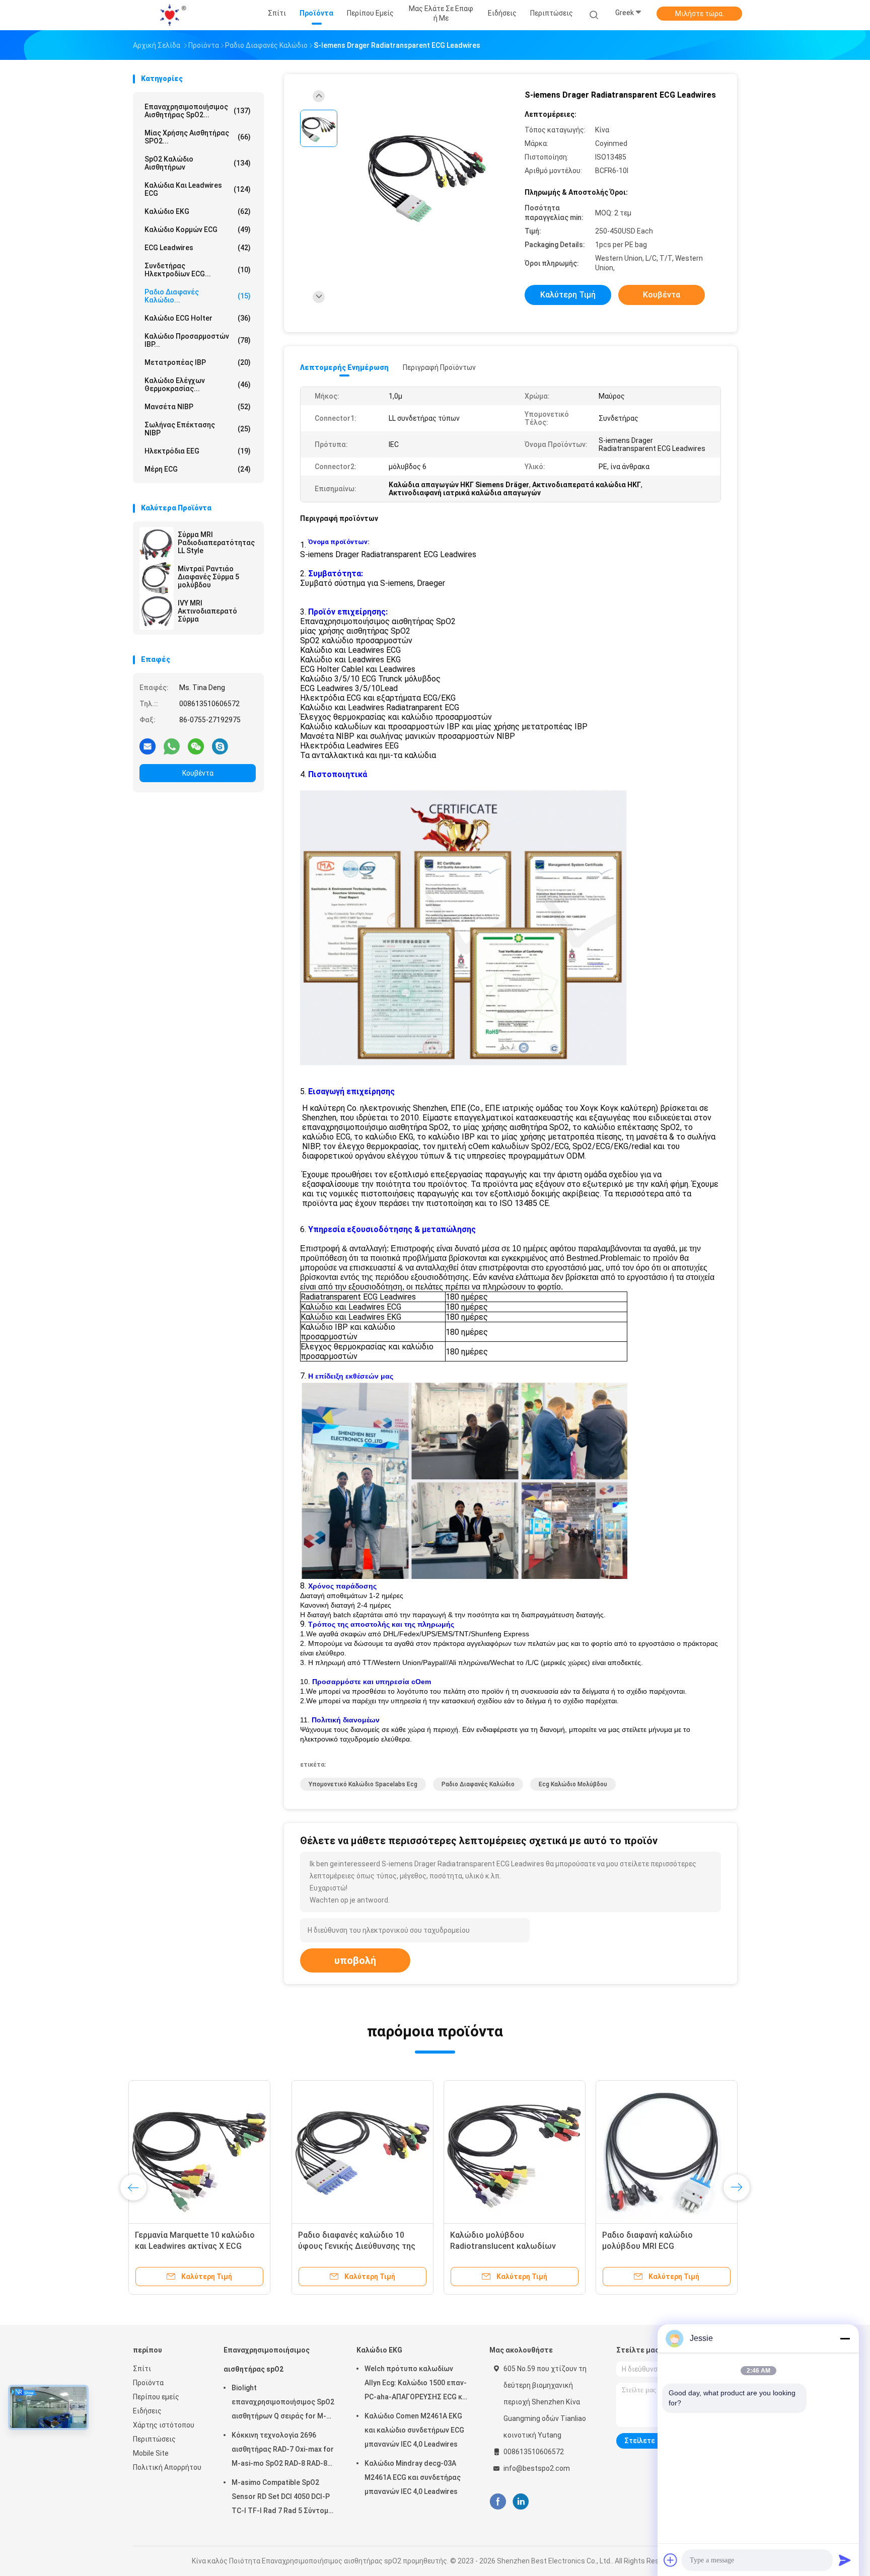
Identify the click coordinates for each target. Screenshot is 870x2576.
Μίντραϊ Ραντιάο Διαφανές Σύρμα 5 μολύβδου (208, 577)
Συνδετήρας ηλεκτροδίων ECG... (198, 270)
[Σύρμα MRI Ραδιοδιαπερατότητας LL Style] (157, 544)
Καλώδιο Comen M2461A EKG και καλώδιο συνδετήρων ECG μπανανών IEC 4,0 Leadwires (414, 2430)
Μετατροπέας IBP (198, 362)
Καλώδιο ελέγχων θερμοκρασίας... (198, 385)
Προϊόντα (148, 2383)
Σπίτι (142, 2369)
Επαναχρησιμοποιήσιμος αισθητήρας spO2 (267, 2360)
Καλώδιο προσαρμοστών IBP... (198, 340)
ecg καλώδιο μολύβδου (573, 1784)
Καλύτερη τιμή (568, 295)
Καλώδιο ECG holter (198, 318)
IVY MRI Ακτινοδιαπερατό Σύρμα (207, 611)
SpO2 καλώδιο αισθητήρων (198, 163)
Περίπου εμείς (156, 2397)
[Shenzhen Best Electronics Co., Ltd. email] (148, 746)
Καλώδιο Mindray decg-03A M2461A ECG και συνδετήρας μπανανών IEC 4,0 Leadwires (413, 2477)
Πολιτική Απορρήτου (167, 2467)
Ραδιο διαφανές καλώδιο (478, 1784)
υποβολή (355, 1960)
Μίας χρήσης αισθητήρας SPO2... (198, 137)
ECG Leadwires (198, 248)
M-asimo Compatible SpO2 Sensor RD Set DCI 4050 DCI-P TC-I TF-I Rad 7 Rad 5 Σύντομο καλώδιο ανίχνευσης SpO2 (282, 2498)
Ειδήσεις (147, 2411)
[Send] (845, 2560)
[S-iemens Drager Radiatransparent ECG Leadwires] (427, 175)
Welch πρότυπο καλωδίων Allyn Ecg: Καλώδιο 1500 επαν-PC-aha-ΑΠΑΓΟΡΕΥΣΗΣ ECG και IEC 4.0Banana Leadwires (417, 2384)
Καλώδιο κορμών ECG (198, 230)
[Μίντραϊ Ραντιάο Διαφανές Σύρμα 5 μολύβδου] (157, 578)
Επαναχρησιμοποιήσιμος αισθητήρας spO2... (198, 111)
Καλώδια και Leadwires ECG (198, 189)
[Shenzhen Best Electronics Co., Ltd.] (172, 15)
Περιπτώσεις (154, 2439)
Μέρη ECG (198, 469)
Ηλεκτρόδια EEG (198, 451)
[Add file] (671, 2560)
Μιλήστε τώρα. (700, 14)
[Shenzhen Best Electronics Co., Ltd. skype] (220, 746)
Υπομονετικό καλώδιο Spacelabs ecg (363, 1784)
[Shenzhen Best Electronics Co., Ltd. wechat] (196, 746)
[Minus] (845, 2338)
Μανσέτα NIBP (198, 407)
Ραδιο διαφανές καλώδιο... (198, 296)
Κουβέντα (198, 773)
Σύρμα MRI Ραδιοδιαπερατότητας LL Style (216, 543)
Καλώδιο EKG (198, 211)
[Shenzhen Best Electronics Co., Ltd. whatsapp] (172, 746)
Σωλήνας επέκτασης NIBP (198, 429)
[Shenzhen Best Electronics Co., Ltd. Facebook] (498, 2502)
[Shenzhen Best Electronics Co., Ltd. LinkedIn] (521, 2502)
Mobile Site (151, 2453)
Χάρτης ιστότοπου (164, 2425)
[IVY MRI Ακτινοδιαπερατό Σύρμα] (157, 613)
